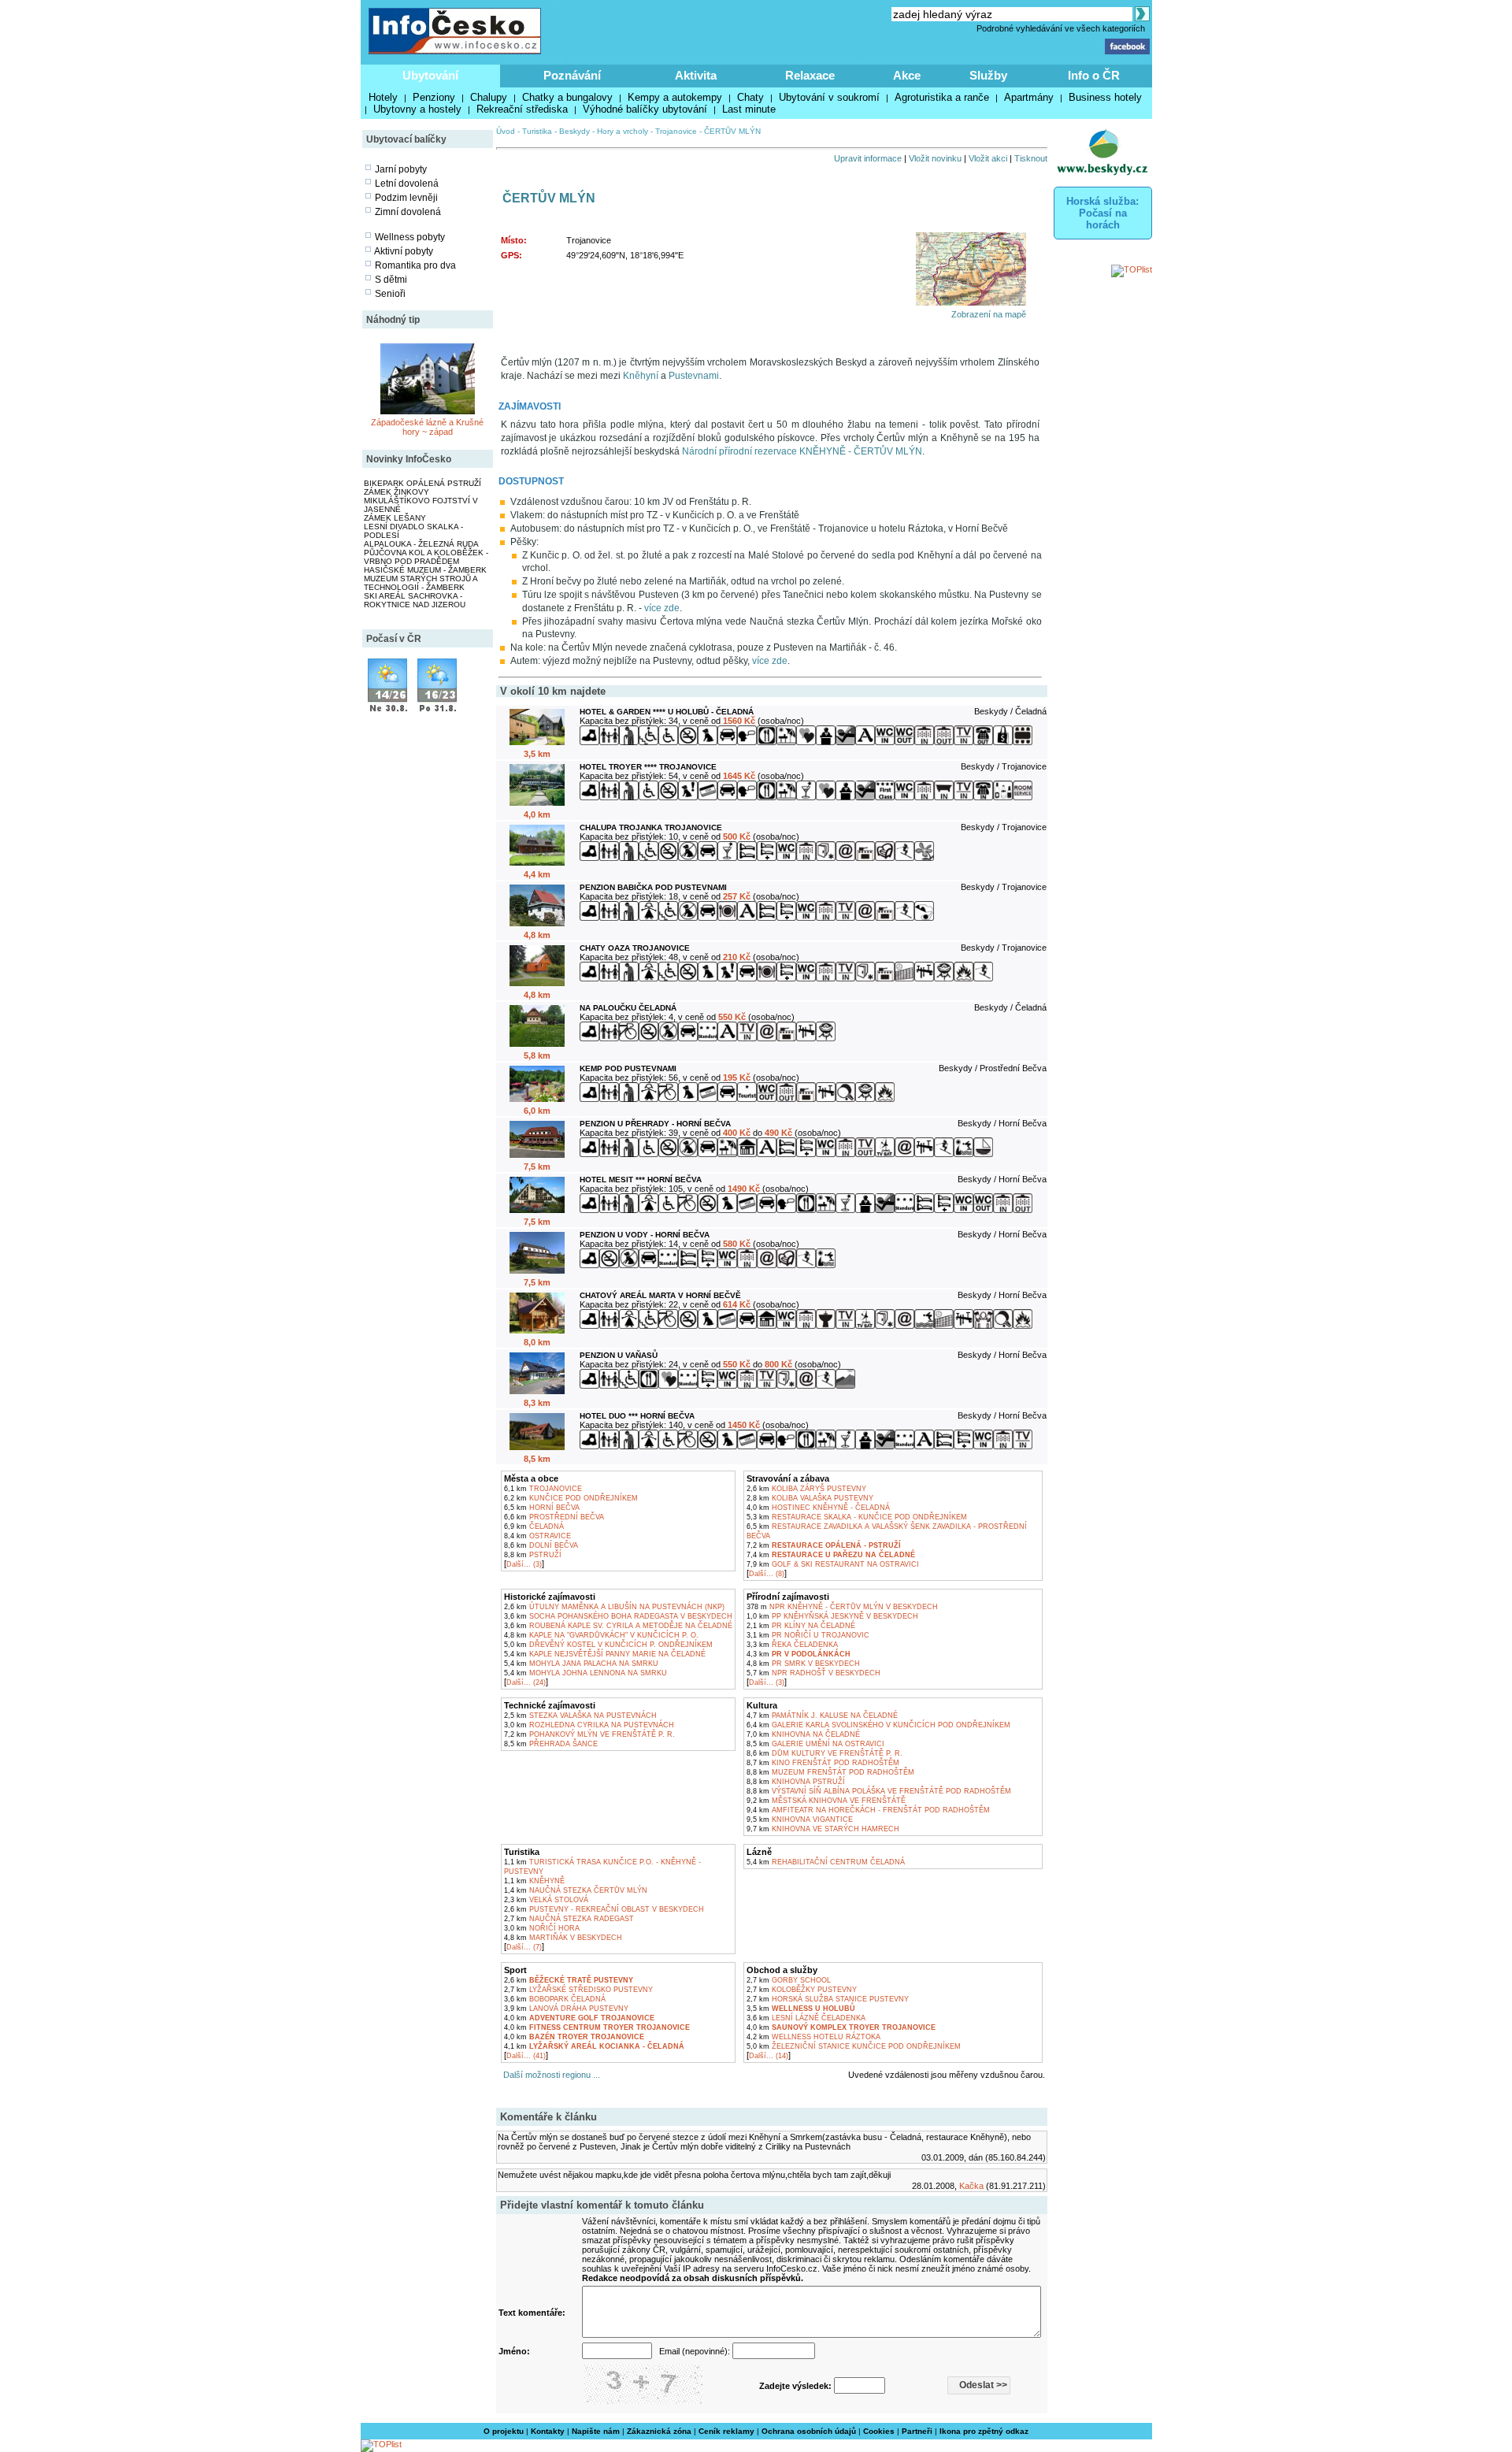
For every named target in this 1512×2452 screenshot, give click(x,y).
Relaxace (810, 75)
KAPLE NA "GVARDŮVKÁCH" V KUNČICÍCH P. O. (601, 1635)
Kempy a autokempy (675, 97)
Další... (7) (524, 1947)
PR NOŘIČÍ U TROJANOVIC (808, 1635)
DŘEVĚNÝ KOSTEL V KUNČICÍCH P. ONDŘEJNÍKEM (608, 1645)
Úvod (506, 131)
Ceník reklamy (726, 2431)
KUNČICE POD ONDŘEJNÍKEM (571, 1498)
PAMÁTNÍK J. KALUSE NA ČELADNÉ (822, 1716)
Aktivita (696, 75)
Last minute (749, 109)
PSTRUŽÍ (533, 1555)
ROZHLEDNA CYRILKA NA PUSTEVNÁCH (589, 1725)
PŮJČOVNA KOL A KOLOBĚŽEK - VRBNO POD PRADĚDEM (426, 557)
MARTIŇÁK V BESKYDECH (563, 1938)
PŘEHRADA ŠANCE (551, 1744)
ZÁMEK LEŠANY (395, 518)
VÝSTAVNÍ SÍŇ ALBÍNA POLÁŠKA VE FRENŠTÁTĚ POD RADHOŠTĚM (879, 1791)
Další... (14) (769, 2056)
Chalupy (489, 97)
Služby (988, 75)
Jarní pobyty (401, 169)
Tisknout (1031, 158)
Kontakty (548, 2431)
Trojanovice (676, 131)
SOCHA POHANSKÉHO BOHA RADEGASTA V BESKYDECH (618, 1616)
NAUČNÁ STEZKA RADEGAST (569, 1919)
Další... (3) (524, 1564)
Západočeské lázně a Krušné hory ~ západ (427, 427)
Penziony (434, 97)
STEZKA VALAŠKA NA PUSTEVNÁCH (580, 1716)
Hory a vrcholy (623, 131)
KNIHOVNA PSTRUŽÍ (796, 1782)
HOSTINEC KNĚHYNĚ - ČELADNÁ (818, 1508)
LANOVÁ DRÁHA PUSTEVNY (566, 2009)
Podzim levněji (406, 198)
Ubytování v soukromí (829, 97)
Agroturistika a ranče (942, 97)
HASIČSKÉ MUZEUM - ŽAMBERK (425, 570)
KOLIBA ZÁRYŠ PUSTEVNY (806, 1489)
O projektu (504, 2431)
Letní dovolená (407, 184)
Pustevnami (694, 376)
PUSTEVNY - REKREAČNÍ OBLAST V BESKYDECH (604, 1909)
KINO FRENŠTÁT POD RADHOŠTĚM (823, 1763)
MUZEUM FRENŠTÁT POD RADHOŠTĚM (830, 1772)
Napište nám (596, 2431)
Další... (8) (767, 1574)
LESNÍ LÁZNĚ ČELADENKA (806, 2018)
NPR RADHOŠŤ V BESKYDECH (813, 1673)
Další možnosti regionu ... (549, 2075)
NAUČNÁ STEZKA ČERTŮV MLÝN (576, 1890)
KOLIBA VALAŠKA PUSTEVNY (810, 1498)
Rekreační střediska (522, 109)
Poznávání (572, 75)
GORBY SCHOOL (789, 1980)
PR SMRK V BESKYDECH (803, 1664)
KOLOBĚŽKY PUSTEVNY (802, 1990)
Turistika (537, 131)
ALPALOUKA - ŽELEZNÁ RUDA (421, 544)
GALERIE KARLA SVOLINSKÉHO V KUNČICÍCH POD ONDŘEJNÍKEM (878, 1725)
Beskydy (574, 131)
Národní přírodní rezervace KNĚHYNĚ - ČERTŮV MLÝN (802, 451)
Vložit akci (988, 158)
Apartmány (1029, 97)
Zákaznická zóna (659, 2431)
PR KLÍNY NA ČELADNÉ (801, 1626)
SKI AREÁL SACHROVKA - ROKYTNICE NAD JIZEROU (415, 600)
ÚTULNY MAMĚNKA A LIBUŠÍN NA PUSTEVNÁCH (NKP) (614, 1607)
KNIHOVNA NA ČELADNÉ (803, 1734)
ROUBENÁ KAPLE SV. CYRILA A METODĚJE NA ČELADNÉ (618, 1626)
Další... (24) (526, 1682)
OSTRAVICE (537, 1536)
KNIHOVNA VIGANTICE (800, 1820)
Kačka (971, 2186)
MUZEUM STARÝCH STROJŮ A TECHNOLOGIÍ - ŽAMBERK (421, 583)
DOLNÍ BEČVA (541, 1545)
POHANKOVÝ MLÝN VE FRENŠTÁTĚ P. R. (589, 1734)
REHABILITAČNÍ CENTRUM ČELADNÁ (826, 1862)
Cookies (879, 2431)
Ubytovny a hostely (417, 109)
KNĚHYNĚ (534, 1881)
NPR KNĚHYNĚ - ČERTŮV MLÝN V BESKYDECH (842, 1607)
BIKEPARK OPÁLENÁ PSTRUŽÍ (422, 483)
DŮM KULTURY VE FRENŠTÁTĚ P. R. (825, 1753)
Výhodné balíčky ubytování (645, 109)
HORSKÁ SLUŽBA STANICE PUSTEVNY (828, 1999)
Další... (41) (526, 2056)
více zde (662, 608)
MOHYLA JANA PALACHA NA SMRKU (581, 1664)
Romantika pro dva (415, 265)
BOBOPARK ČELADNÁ (555, 1999)
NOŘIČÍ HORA (542, 1928)
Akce (907, 75)
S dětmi (391, 280)
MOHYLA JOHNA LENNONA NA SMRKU (586, 1673)
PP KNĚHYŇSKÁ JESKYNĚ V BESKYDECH (832, 1616)
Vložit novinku (935, 158)
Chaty (750, 97)
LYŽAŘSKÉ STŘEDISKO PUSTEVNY (578, 1990)
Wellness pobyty (410, 237)
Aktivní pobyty (404, 251)
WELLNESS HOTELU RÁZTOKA (813, 2037)
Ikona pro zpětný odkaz (984, 2431)
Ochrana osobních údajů (809, 2431)
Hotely (383, 97)
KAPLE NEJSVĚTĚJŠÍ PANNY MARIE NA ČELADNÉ (605, 1654)
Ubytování (430, 75)
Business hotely (1105, 97)
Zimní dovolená (408, 212)
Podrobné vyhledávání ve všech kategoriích (1061, 28)
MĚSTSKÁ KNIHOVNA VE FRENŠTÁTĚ (826, 1801)
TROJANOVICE (543, 1489)
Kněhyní (641, 376)
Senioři (390, 294)
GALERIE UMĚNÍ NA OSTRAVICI (815, 1744)
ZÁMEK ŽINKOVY (397, 492)
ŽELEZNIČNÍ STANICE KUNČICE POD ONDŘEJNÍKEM (854, 2046)
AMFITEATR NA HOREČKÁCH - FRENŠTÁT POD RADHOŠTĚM (868, 1810)
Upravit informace (868, 158)
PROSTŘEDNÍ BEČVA (554, 1517)
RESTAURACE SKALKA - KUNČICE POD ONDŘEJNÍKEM (857, 1517)
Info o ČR (1094, 75)
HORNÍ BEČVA (542, 1508)
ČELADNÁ (534, 1526)
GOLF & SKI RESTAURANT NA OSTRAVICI (833, 1564)
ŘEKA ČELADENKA (792, 1645)
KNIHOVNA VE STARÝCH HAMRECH (823, 1829)
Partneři (917, 2431)
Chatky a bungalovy (567, 97)
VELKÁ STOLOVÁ (546, 1900)
